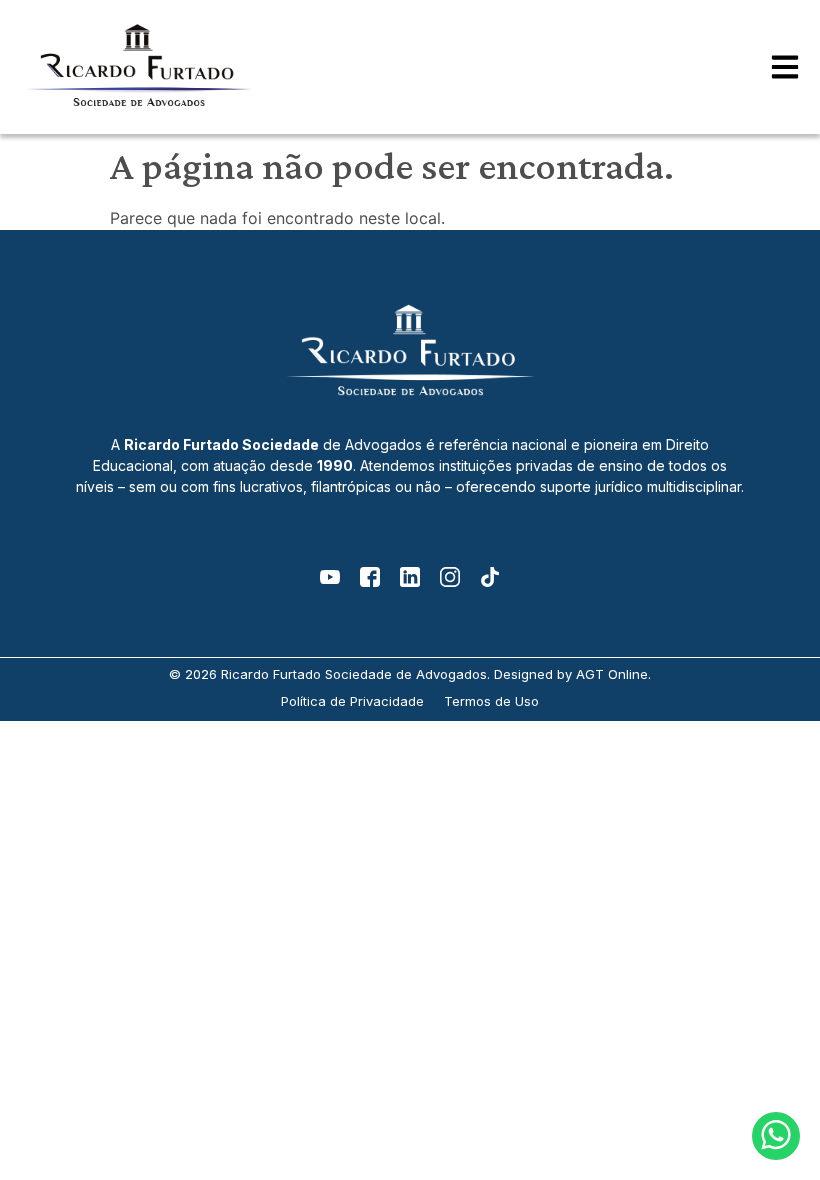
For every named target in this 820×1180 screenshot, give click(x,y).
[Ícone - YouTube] (330, 577)
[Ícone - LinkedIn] (410, 577)
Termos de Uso (491, 701)
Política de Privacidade (352, 701)
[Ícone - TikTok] (490, 577)
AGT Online (612, 674)
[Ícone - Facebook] (370, 577)
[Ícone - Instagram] (450, 577)
